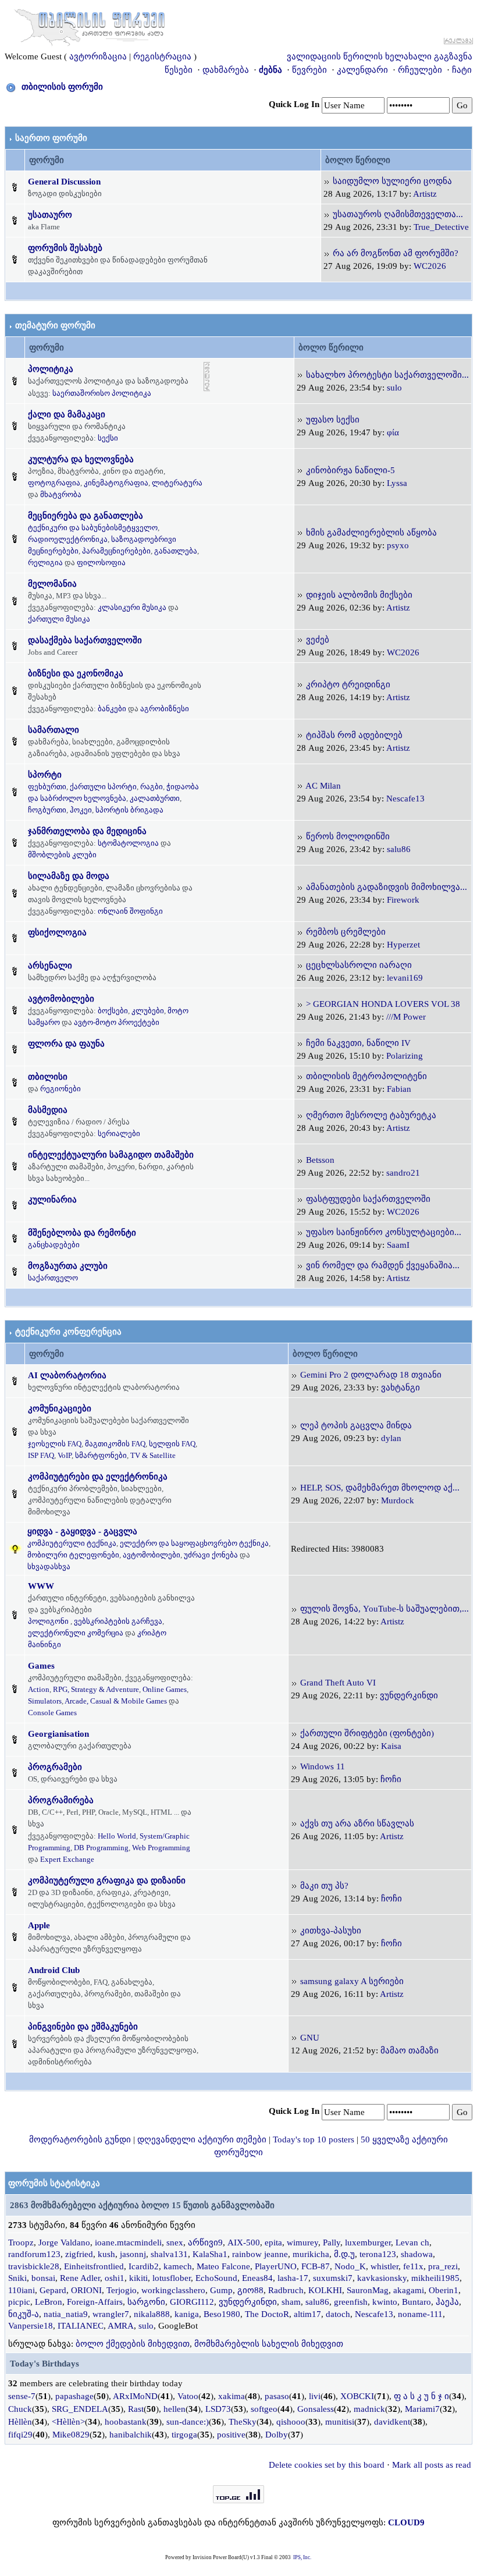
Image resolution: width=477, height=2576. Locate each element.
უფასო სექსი (333, 420)
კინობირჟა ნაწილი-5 (350, 470)
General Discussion (64, 182)
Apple (39, 1925)
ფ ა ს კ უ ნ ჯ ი (421, 2396)
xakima (232, 2396)
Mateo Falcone (223, 2266)
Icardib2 (144, 2266)
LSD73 (218, 2409)
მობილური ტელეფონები (73, 1555)
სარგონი (146, 2302)
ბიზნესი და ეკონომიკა (76, 673)
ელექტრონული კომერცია (76, 1633)
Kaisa (391, 1746)
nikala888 (152, 2314)
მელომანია (52, 584)
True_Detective (441, 227)
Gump (221, 2290)
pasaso (277, 2396)
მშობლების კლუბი (62, 855)
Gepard (53, 2290)
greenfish (351, 2302)
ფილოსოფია (101, 563)
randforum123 (34, 2254)
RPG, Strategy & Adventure (96, 1689)
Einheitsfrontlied (94, 2266)
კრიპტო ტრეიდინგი (348, 684)
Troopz (21, 2243)
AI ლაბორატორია (67, 1375)
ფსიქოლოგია (57, 932)
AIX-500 (244, 2243)
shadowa (417, 2254)
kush (106, 2254)
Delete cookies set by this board (327, 2465)
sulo (394, 388)
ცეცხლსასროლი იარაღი (359, 965)
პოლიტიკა (51, 369)
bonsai (43, 2278)
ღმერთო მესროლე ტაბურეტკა (371, 1115)
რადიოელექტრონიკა (68, 539)
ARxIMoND (135, 2396)
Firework (403, 900)
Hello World (117, 1836)
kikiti (138, 2278)
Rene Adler (80, 2278)
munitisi (340, 2422)
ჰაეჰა (447, 2302)
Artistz (425, 194)
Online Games (165, 1689)
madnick (369, 2409)
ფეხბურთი (47, 787)
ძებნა (270, 70)
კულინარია (52, 1200)
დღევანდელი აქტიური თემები (202, 2139)
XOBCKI (357, 2396)
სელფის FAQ (172, 1444)
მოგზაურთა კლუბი (68, 1266)
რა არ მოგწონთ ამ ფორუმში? (396, 253)
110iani (22, 2290)
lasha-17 (293, 2278)
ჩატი (462, 70)
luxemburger (368, 2243)
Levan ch (412, 2243)
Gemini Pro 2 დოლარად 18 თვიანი (371, 1375)
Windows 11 (323, 1766)
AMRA (121, 2326)
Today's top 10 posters (314, 2139)
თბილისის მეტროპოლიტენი (366, 1076)
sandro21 (403, 1173)
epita (273, 2243)
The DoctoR (267, 2314)
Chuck (20, 2409)
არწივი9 (205, 2243)
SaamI (398, 1245)
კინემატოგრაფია (116, 483)
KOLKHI (325, 2290)
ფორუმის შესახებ (65, 248)
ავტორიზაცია (98, 56)
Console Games (52, 1713)
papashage (74, 2396)
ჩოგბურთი (47, 810)
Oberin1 (444, 2290)
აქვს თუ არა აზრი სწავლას (357, 1823)
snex (175, 2243)
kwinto (385, 2302)
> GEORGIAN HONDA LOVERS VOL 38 (383, 1004)
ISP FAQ (41, 1455)
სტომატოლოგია (128, 843)
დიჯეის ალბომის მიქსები (359, 595)
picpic (19, 2302)
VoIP (65, 1455)
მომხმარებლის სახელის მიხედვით (269, 2344)
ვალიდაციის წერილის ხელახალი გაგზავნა (380, 56)
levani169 (405, 978)
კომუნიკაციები (60, 1408)
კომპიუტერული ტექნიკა (72, 1543)
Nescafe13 (405, 799)
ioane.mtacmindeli (128, 2243)
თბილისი (48, 1077)
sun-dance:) (188, 2422)
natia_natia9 (66, 2314)
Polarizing (405, 1056)
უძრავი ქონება (211, 1555)
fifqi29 (20, 2435)
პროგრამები (55, 1767)
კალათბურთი (155, 798)
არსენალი (50, 966)
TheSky (243, 2422)
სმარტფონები (101, 1455)
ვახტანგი (401, 1388)
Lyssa (397, 483)
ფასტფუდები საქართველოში (368, 1199)
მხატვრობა (61, 494)
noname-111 (420, 2314)
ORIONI (86, 2290)
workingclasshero (173, 2290)
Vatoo (188, 2396)
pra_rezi (443, 2266)
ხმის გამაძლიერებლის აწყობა (371, 533)
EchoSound (216, 2278)
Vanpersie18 (31, 2326)
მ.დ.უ (344, 2254)
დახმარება (226, 70)
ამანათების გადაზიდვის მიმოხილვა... (387, 887)
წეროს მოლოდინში (348, 836)
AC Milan (323, 786)
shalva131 (169, 2254)
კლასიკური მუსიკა (132, 607)
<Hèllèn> (68, 2422)
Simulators (45, 1701)
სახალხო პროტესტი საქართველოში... (387, 375)
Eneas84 (257, 2278)
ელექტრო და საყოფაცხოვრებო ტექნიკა (194, 1543)
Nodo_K (350, 2266)
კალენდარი (362, 70)
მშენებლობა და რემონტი (82, 1233)
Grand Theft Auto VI (338, 1683)
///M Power (406, 1017)
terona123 (378, 2254)
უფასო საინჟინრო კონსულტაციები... (384, 1232)
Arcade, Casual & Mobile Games (116, 1701)
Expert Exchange (67, 1859)
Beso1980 (222, 2314)
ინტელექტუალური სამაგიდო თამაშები (111, 1155)
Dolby (277, 2435)
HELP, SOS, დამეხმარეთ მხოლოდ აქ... (380, 1488)
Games (41, 1666)
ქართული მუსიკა (59, 619)
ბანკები (112, 709)
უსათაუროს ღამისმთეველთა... (398, 214)
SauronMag (368, 2290)
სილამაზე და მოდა (69, 876)
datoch (338, 2314)
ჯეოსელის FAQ (55, 1444)
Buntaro (417, 2302)
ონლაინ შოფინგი (130, 911)
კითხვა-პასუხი (331, 1931)
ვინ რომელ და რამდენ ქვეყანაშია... (383, 1265)
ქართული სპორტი (103, 787)
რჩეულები (420, 70)
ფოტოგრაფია (54, 483)
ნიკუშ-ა (24, 2314)
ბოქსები (113, 1011)
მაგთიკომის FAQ (115, 1444)
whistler (385, 2266)
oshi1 (115, 2278)
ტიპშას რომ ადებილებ (354, 735)
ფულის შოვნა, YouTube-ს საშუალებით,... (385, 1609)
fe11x (413, 2266)
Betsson (320, 1160)
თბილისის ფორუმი (62, 87)
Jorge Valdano (64, 2243)
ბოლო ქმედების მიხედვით (133, 2344)
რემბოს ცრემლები (346, 932)
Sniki (17, 2278)
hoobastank (126, 2422)
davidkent (392, 2422)
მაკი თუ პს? (324, 1886)
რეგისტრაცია (162, 56)
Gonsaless (316, 2409)
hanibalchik (131, 2435)
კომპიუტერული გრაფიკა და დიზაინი (107, 1880)
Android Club (54, 1970)
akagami (409, 2290)
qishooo (291, 2422)
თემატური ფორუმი (55, 325)
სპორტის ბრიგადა (129, 810)
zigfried (79, 2254)
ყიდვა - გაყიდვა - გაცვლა (82, 1531)
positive (231, 2435)
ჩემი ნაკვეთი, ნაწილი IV (358, 1043)
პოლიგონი (48, 1621)
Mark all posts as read (432, 2465)
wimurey (302, 2243)
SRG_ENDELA (80, 2409)
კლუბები (148, 1011)
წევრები (309, 70)
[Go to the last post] (327, 181)
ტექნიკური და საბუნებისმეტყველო (93, 528)
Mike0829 (71, 2435)
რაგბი (152, 787)
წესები (179, 70)
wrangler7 (111, 2314)
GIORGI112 (192, 2302)
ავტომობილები (61, 999)
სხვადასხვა (49, 1566)
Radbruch (286, 2290)
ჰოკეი (81, 810)
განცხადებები (54, 1245)
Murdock (398, 1500)
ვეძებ (318, 640)
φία (393, 432)
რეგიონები (60, 1089)
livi (315, 2396)
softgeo (264, 2409)
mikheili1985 (435, 2278)
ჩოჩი (391, 1779)
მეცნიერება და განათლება (86, 516)
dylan (391, 1438)
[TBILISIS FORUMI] (90, 25)
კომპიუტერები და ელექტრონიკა (98, 1477)
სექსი (108, 438)
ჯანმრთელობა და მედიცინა (87, 831)
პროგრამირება (61, 1800)
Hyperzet (403, 945)
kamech (178, 2266)
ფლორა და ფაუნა (66, 1044)
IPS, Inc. (302, 2557)
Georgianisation (58, 1734)
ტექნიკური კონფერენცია (68, 1332)
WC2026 (430, 266)
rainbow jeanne (260, 2254)
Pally (332, 2243)
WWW (41, 1586)
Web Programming (161, 1848)
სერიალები (119, 1133)
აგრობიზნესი (165, 709)
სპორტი (45, 775)
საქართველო (53, 1278)
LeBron (49, 2302)
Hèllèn (20, 2422)
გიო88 (250, 2290)
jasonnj (133, 2254)
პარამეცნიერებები (116, 551)
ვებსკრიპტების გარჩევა (118, 1621)
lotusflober (172, 2278)
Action (39, 1689)
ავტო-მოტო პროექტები (117, 1022)
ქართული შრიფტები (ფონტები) (367, 1733)
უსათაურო (50, 215)
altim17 (307, 2314)
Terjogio (122, 2290)
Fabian (399, 1089)
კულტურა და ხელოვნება (81, 459)
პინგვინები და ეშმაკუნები (83, 2027)
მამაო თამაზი (410, 2050)
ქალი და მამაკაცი (67, 414)
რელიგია (45, 563)
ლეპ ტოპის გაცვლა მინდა (356, 1425)
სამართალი (54, 730)
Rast (136, 2409)
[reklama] (207, 376)
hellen (175, 2409)
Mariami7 (422, 2409)
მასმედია (48, 1110)
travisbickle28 (34, 2266)
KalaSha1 (210, 2254)
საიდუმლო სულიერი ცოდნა (392, 181)
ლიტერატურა (177, 483)
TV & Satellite (153, 1455)
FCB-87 (316, 2266)
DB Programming (101, 1848)
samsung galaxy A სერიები (352, 1981)
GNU (310, 2038)
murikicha (311, 2254)
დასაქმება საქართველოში (85, 640)
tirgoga (184, 2435)
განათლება (176, 551)
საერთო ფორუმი (51, 138)
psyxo (398, 545)
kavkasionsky (382, 2278)
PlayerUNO (276, 2266)
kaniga (187, 2314)
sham (291, 2302)
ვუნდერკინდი (409, 1695)
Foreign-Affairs (95, 2302)
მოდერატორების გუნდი (80, 2139)
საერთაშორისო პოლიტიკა (102, 393)
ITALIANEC (81, 2326)
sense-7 (22, 2396)
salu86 (399, 849)
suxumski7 (333, 2278)
